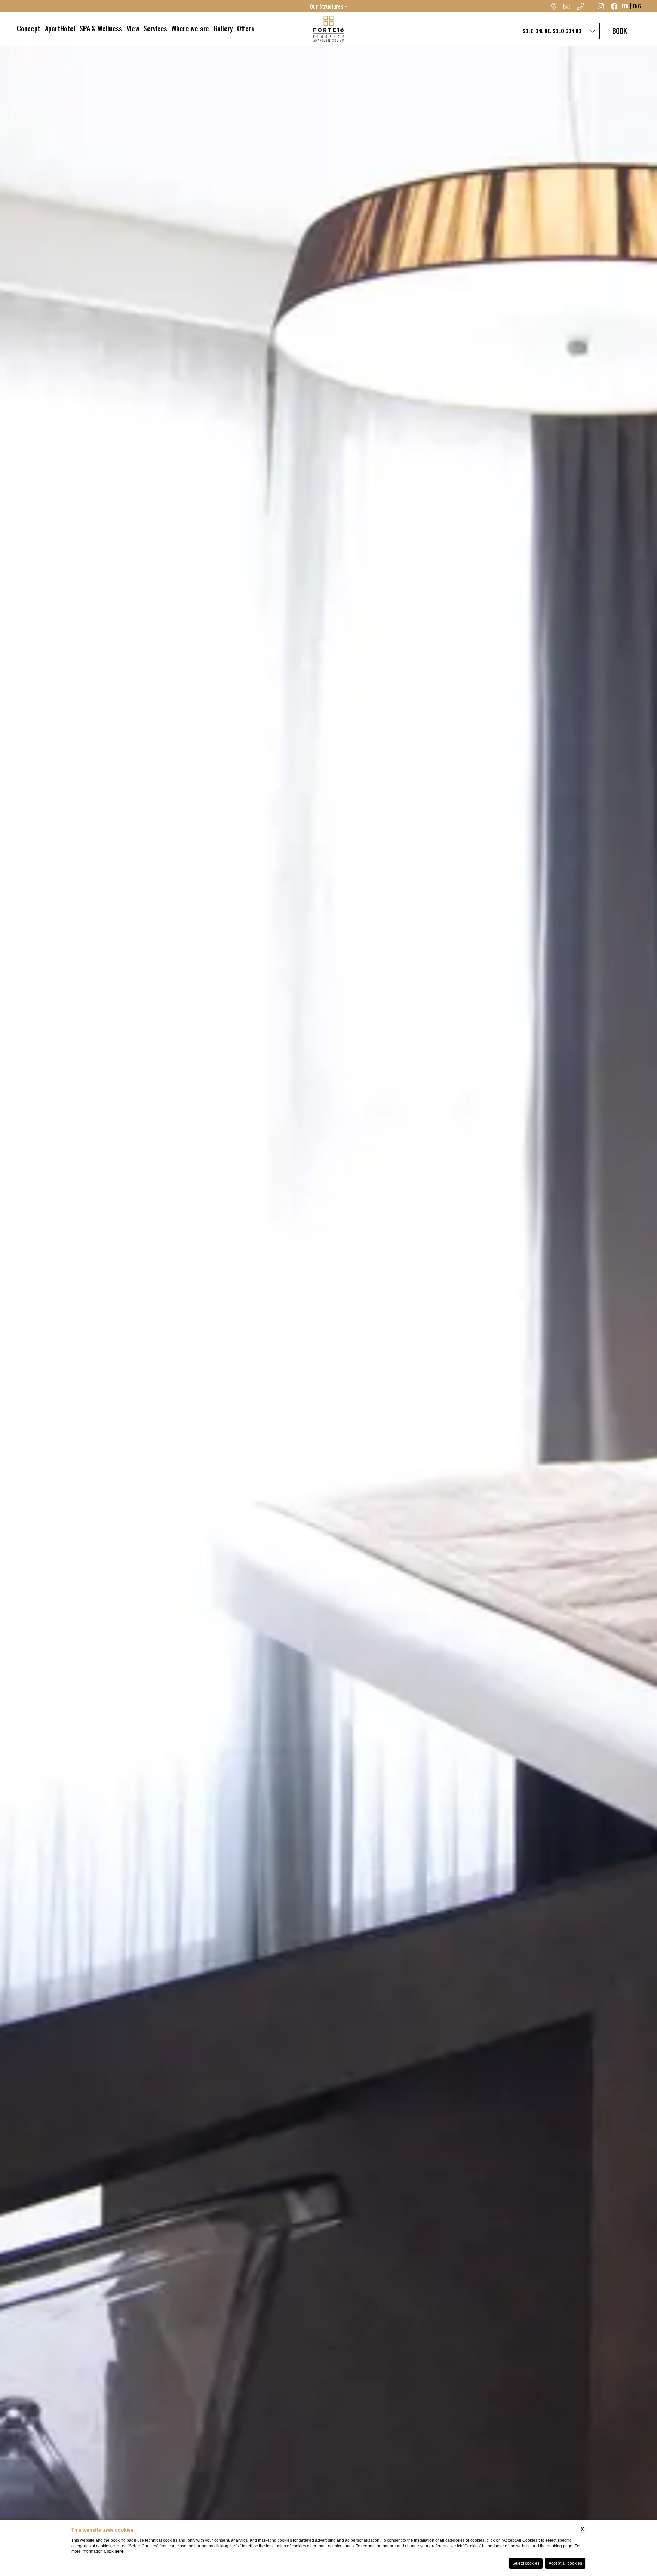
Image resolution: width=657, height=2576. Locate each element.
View (133, 28)
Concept (29, 28)
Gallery (223, 28)
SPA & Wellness (101, 28)
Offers (246, 28)
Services (155, 28)
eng (637, 6)
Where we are (190, 28)
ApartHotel (60, 28)
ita (625, 6)
